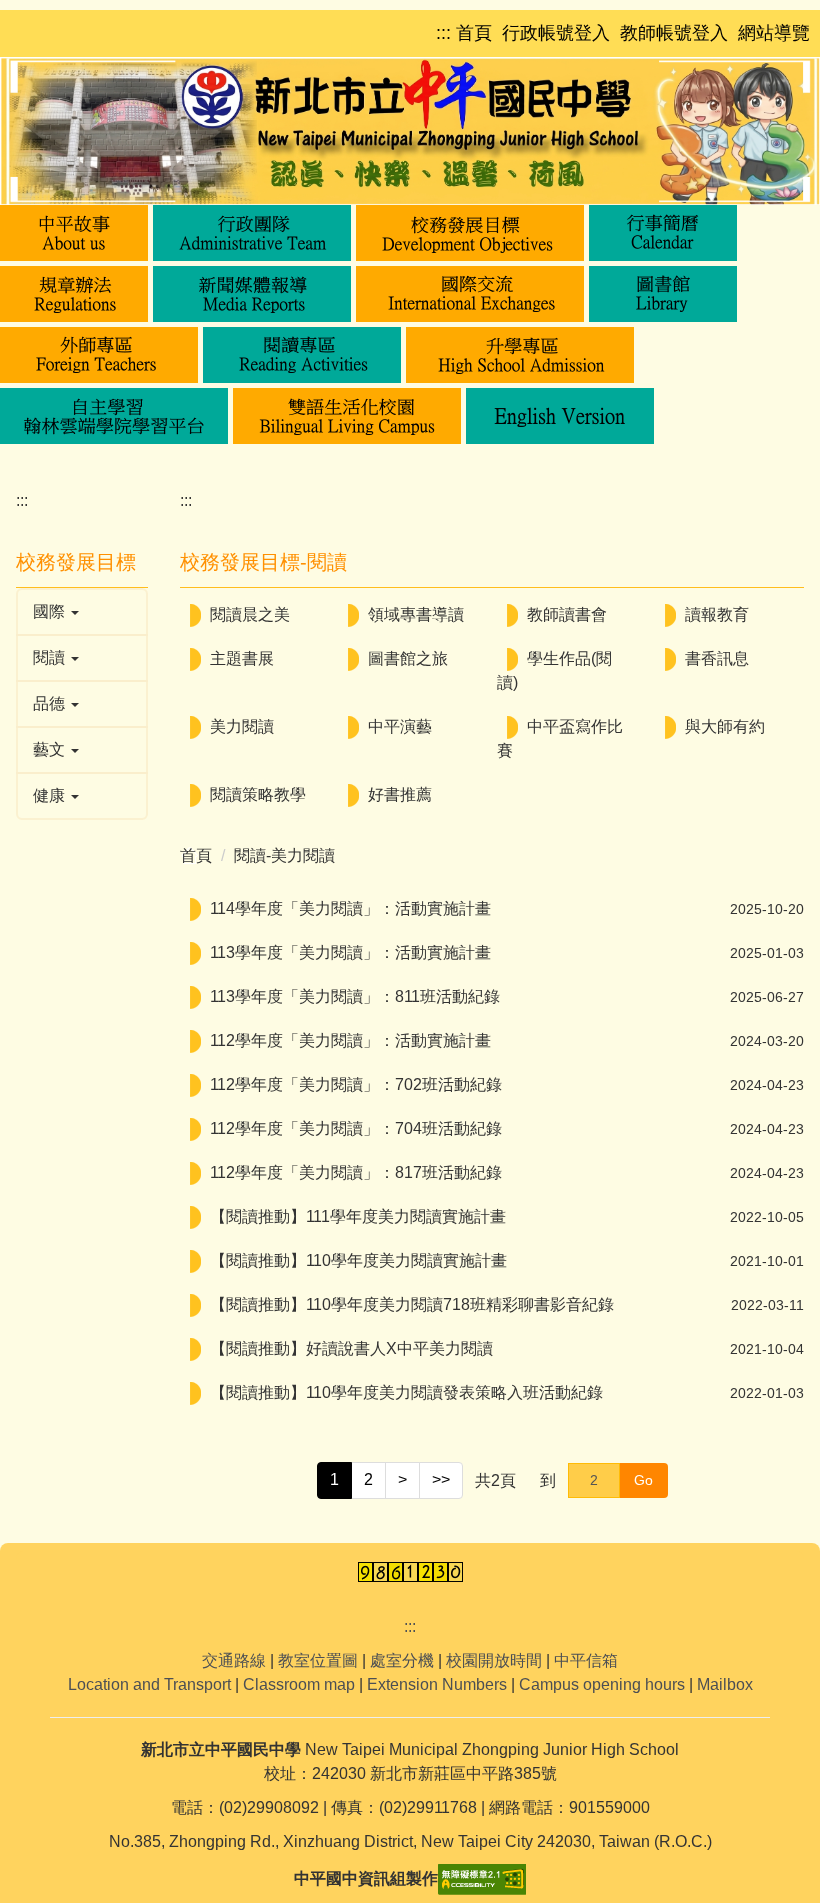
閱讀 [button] (51, 657)
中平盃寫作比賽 (560, 738)
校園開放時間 (494, 1660)
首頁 (196, 855)
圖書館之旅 (408, 658)
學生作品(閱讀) (554, 670)
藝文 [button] (51, 749)
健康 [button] (51, 795)
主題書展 (242, 658)
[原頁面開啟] (663, 233)
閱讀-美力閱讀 (284, 855)
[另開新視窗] (663, 294)
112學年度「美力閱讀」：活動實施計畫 (350, 1040)
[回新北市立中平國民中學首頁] (410, 131)
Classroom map (299, 1684)
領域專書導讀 (416, 614)
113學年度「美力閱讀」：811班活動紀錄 (355, 996)
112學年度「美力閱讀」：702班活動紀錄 (356, 1084)
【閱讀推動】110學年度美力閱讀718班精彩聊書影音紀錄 (412, 1304)
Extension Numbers (437, 1684)
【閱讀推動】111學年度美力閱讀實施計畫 (358, 1216)
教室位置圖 (318, 1660)
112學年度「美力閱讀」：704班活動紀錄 (356, 1128)
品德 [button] (51, 703)
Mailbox (725, 1684)
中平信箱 (586, 1660)
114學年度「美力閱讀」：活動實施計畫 (350, 908)
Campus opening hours (602, 1684)
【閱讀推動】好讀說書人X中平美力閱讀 (351, 1348)
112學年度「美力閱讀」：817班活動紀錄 (356, 1172)
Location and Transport (149, 1684)
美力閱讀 (242, 726)
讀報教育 (717, 614)
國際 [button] (51, 611)
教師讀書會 (567, 614)
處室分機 (402, 1660)
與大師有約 (725, 726)
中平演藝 (400, 726)
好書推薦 (400, 794)
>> (441, 1479)
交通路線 (234, 1660)
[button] (74, 233)
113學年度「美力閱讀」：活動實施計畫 (350, 952)
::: (22, 500)
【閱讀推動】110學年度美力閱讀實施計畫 (358, 1260)
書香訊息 (717, 658)
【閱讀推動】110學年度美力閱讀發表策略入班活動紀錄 (406, 1392)
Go (643, 1480)
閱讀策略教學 (258, 794)
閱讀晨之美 (250, 614)
